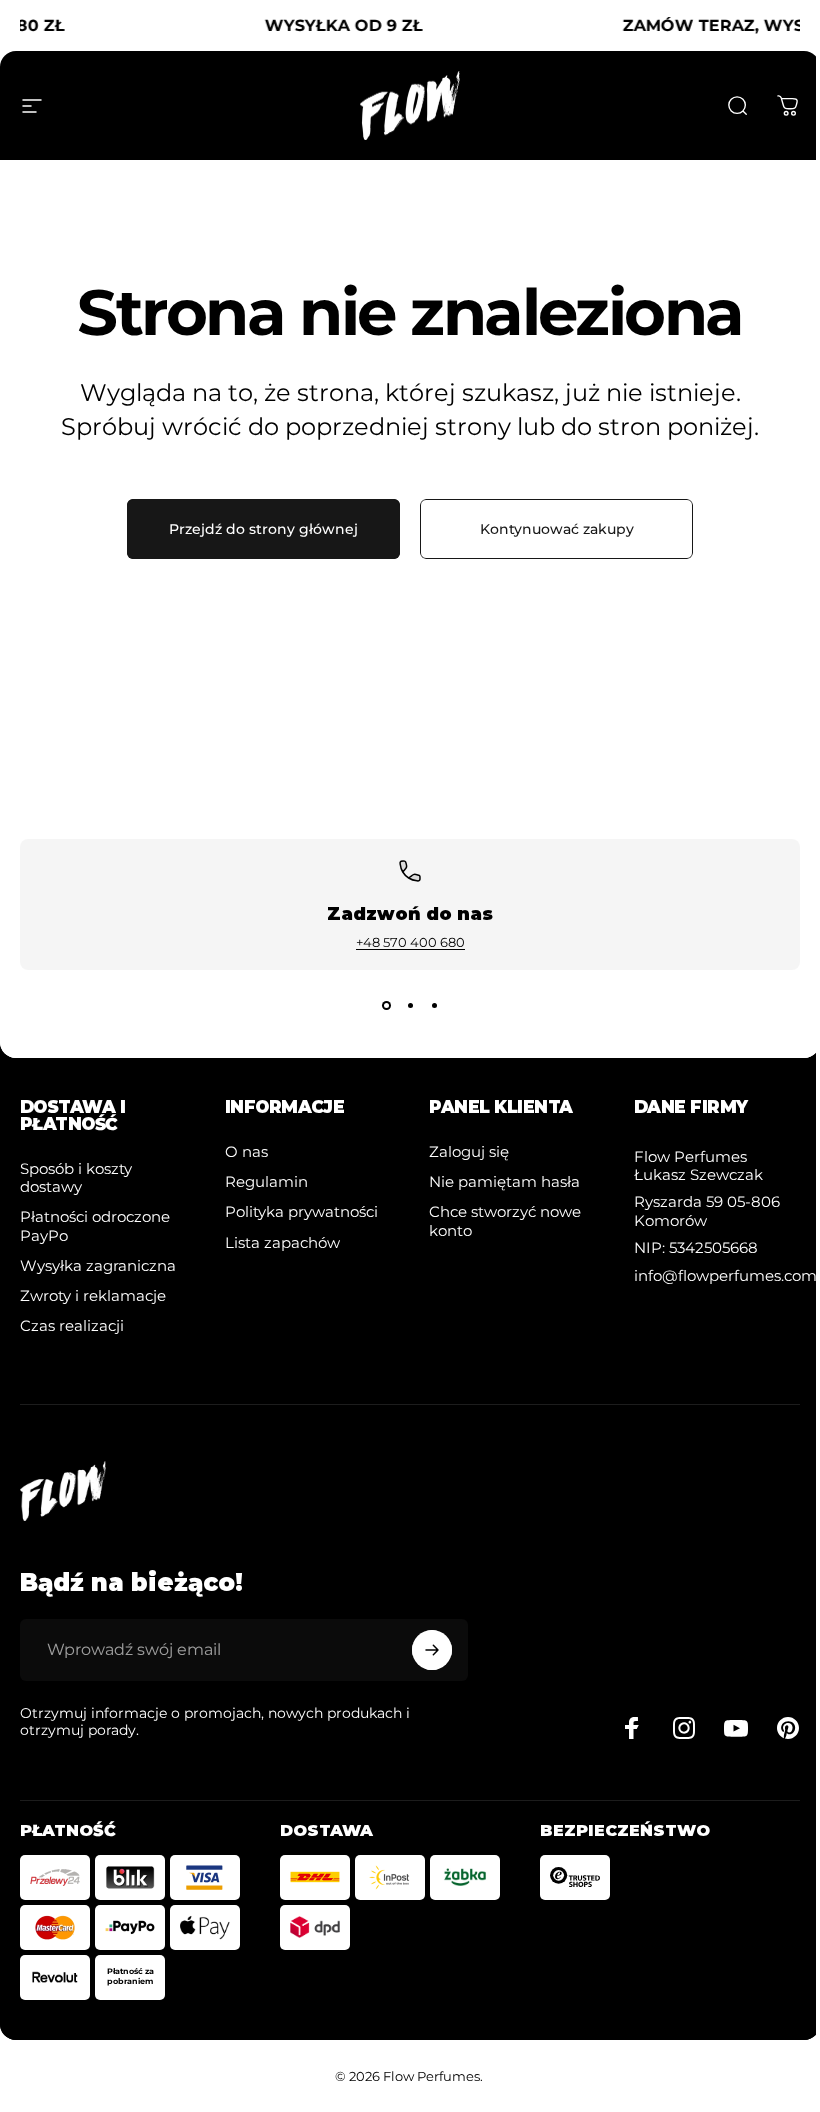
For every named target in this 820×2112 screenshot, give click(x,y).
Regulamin (266, 1182)
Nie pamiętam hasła (504, 1182)
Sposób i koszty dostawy (76, 1178)
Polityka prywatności (301, 1212)
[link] (712, 1166)
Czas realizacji (72, 1326)
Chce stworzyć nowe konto (505, 1221)
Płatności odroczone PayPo (95, 1226)
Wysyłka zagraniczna (98, 1266)
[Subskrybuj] (432, 1650)
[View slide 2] (410, 1006)
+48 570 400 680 (410, 942)
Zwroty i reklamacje (93, 1296)
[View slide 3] (434, 1006)
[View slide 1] (386, 1006)
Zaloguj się (469, 1152)
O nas (246, 1152)
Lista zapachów (282, 1243)
